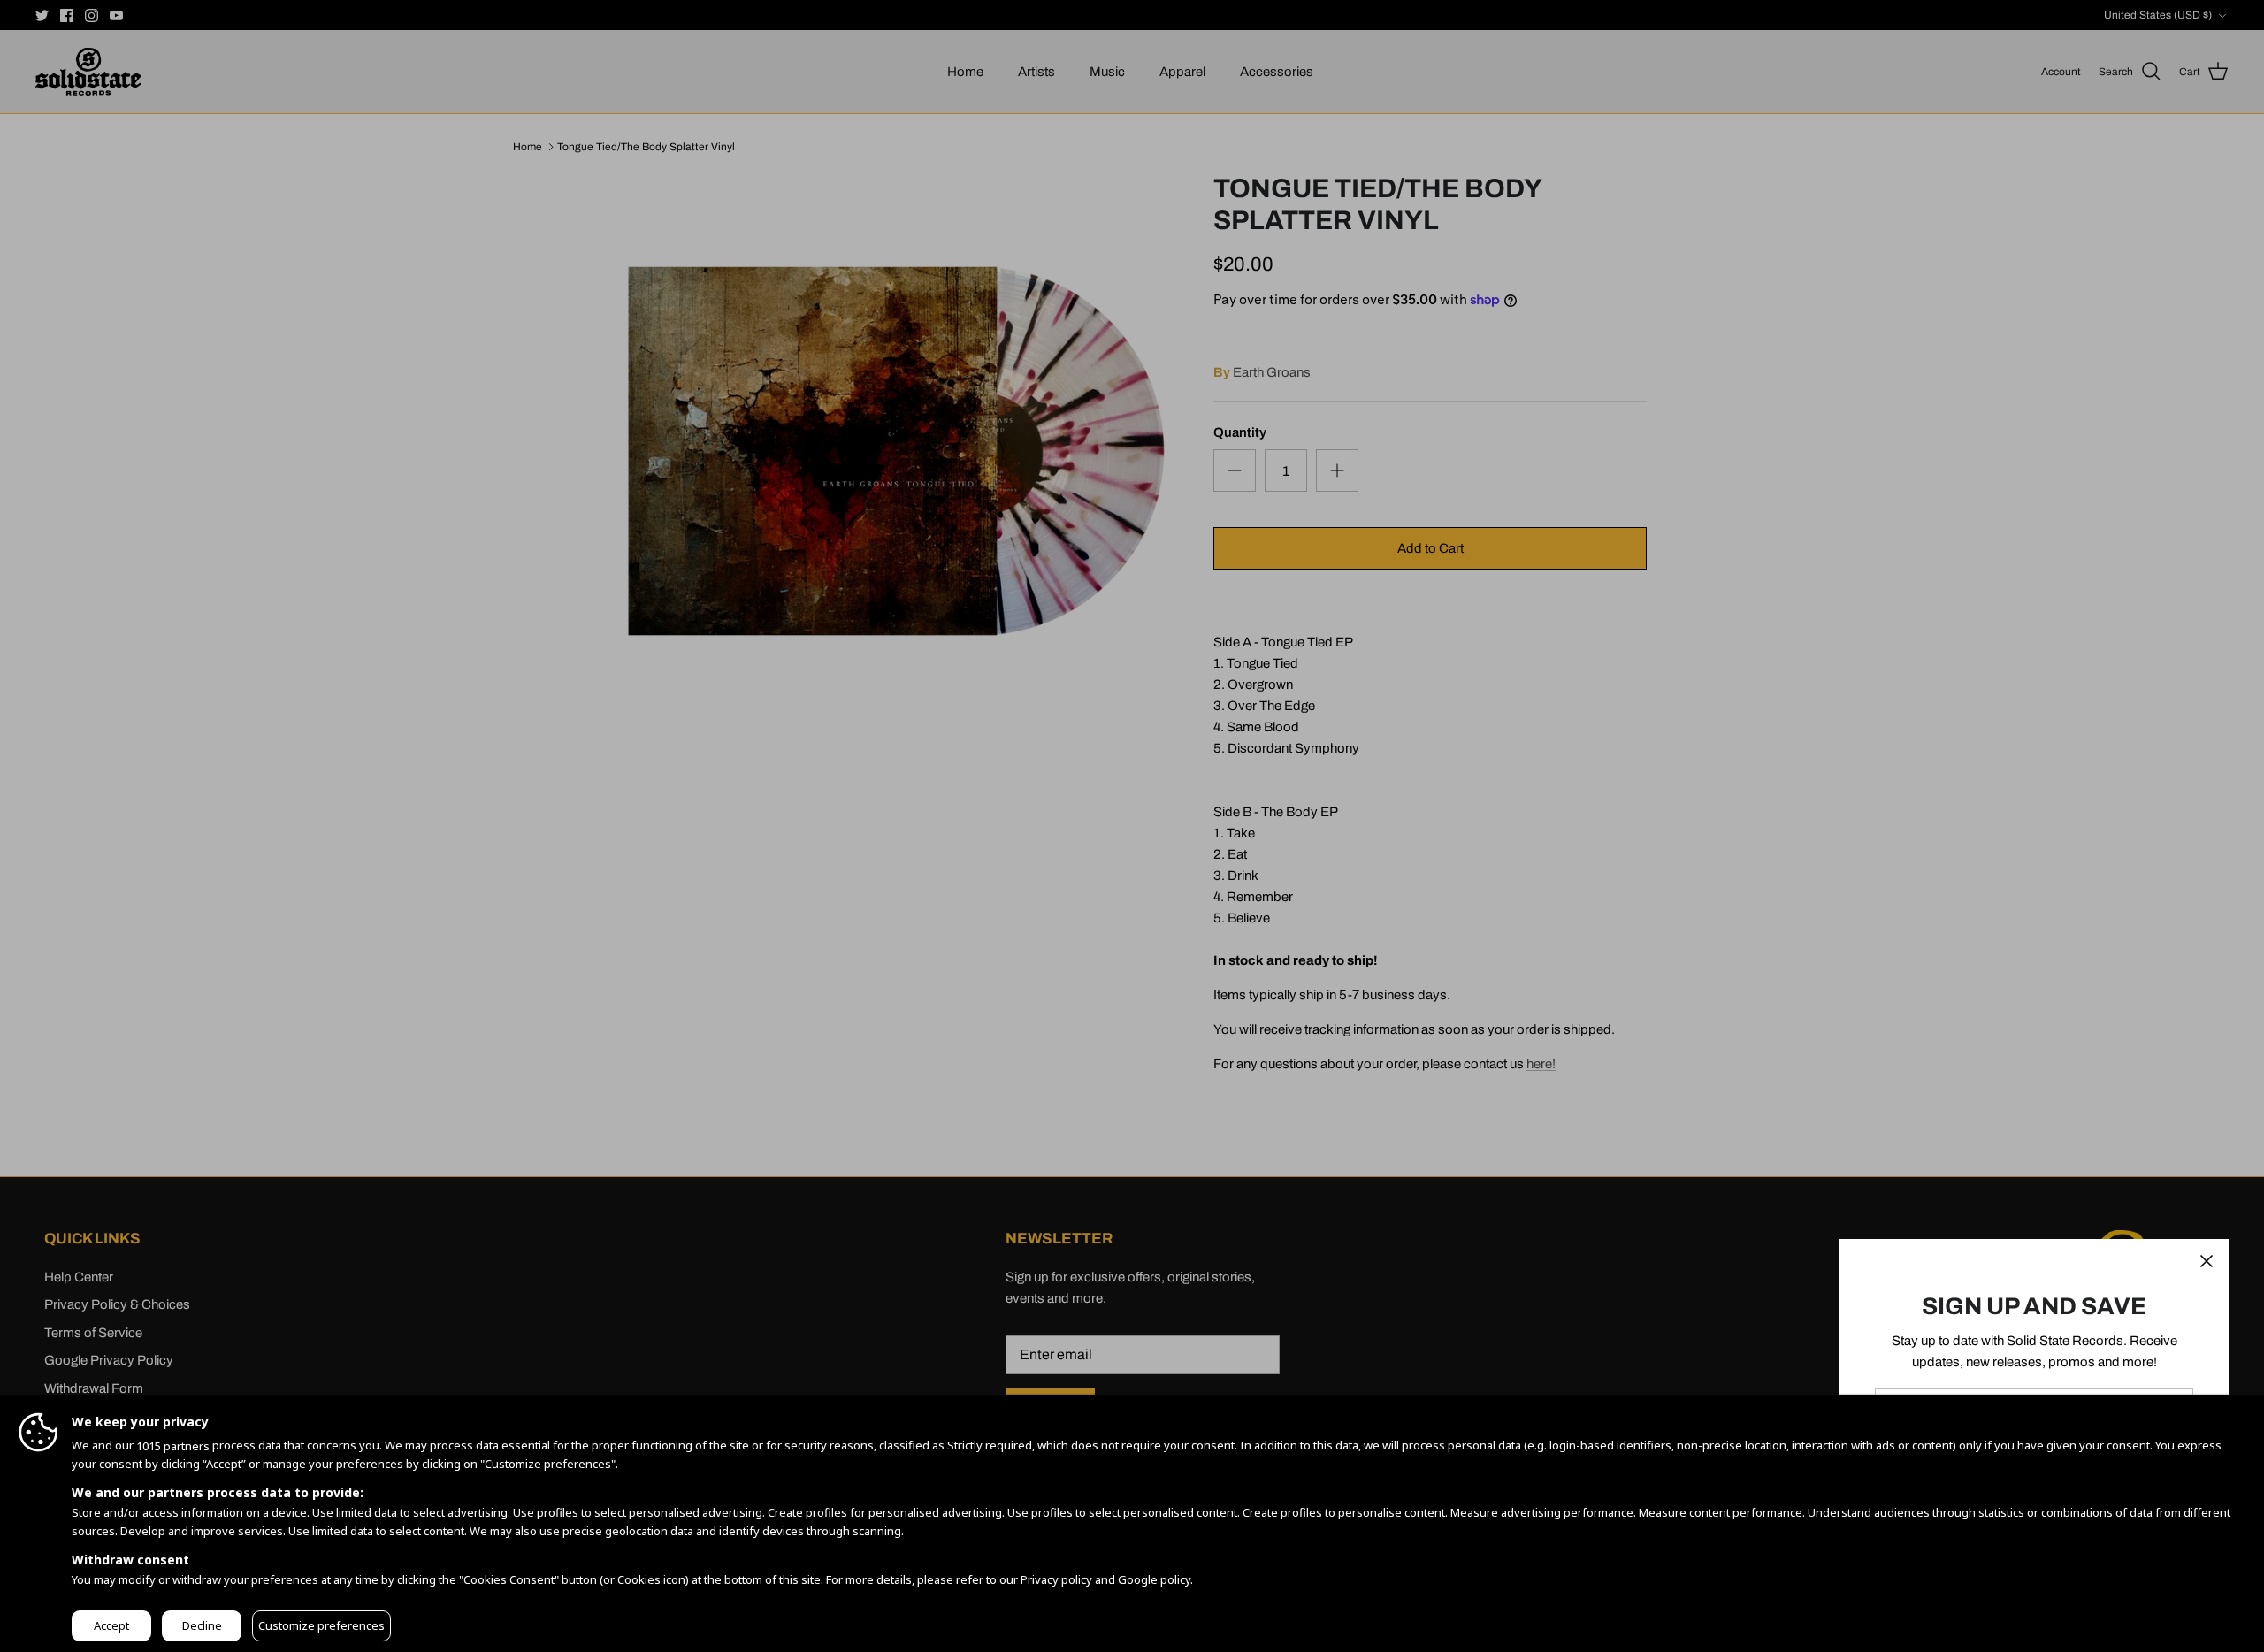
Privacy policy (1056, 1579)
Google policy (1154, 1579)
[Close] (2207, 1261)
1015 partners (173, 1446)
